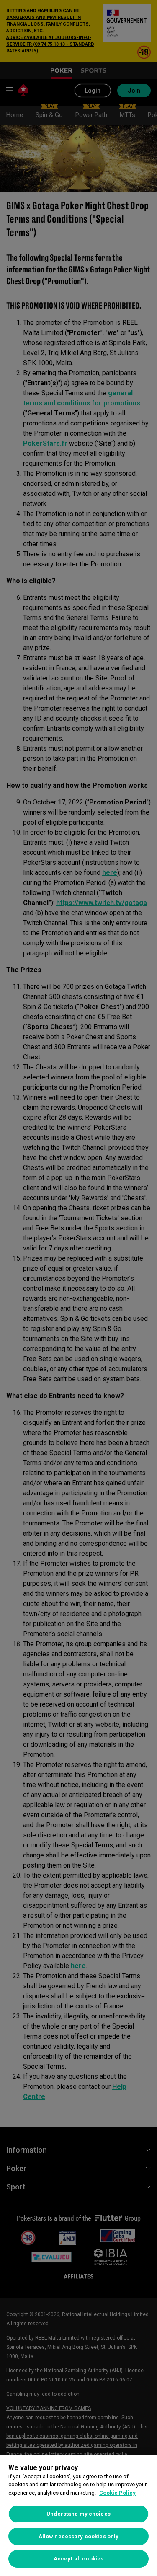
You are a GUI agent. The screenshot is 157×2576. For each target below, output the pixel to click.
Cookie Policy (117, 2493)
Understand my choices (78, 2514)
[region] (78, 2516)
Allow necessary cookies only (79, 2536)
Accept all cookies (78, 2559)
